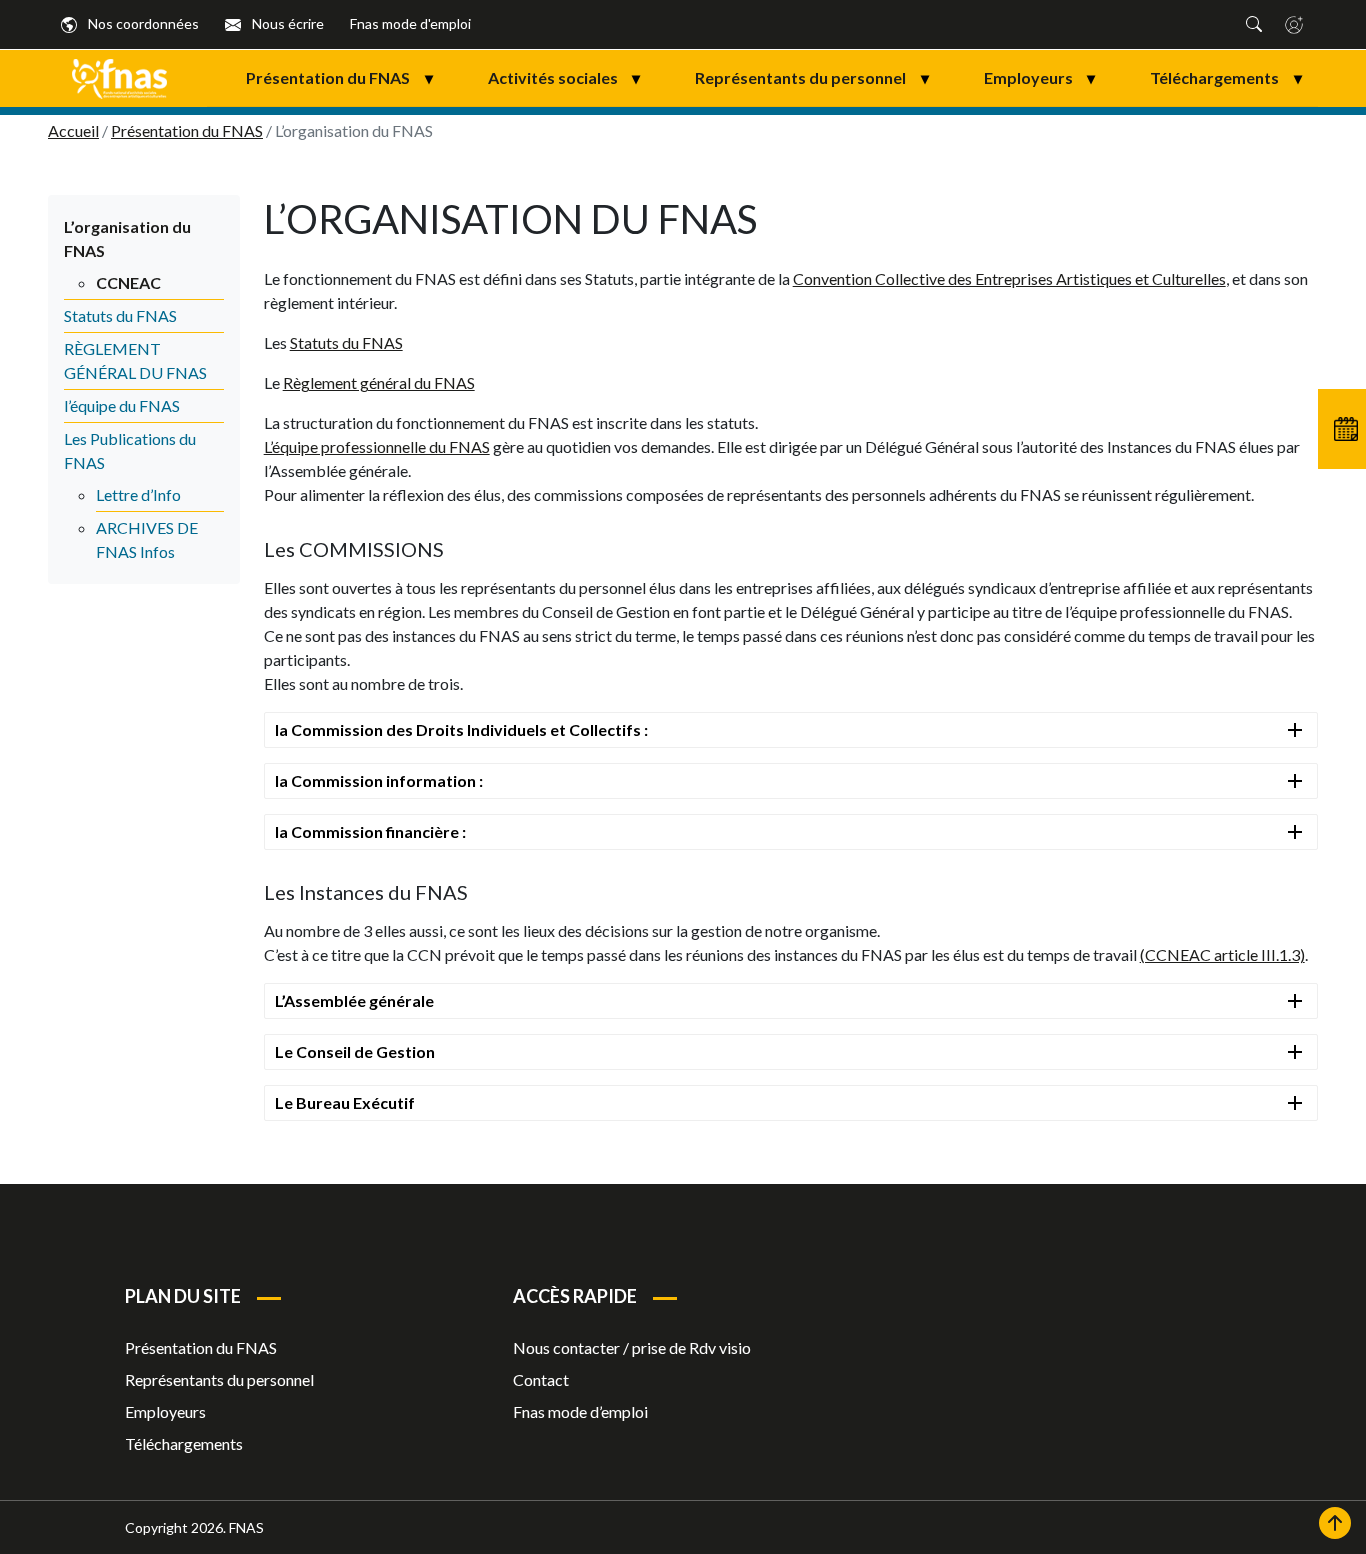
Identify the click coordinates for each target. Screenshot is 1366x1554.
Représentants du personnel (812, 77)
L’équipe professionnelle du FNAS (377, 446)
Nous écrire (286, 23)
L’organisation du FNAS (127, 238)
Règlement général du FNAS (379, 382)
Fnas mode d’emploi (580, 1411)
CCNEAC (128, 282)
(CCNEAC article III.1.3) (1222, 954)
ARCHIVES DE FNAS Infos (147, 539)
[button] (1254, 24)
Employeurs (1040, 77)
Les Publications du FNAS (130, 450)
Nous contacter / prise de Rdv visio (632, 1347)
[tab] (791, 730)
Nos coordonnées (142, 23)
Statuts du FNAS (120, 315)
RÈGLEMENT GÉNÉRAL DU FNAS (135, 360)
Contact (541, 1379)
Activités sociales (564, 77)
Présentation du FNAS (339, 77)
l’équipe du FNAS (122, 405)
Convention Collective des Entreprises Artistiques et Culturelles (1009, 278)
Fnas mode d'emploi (410, 23)
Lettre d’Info (138, 494)
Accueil (73, 130)
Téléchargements (1226, 77)
